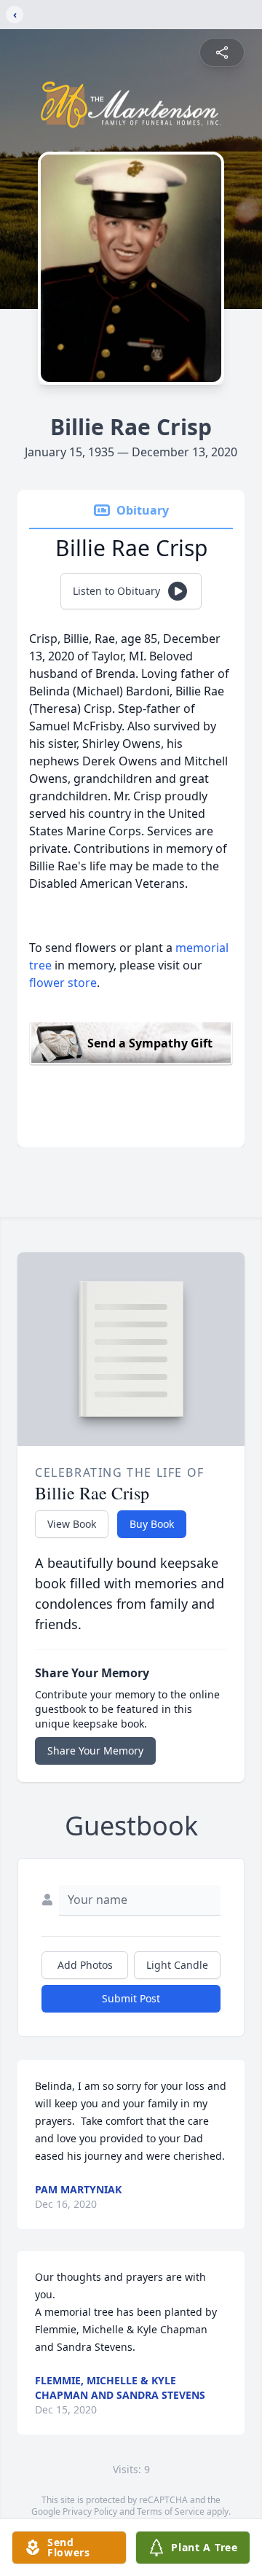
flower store (63, 983)
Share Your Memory (95, 1750)
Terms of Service (171, 2511)
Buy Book (152, 1524)
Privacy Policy (90, 2511)
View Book (72, 1524)
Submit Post (131, 1998)
